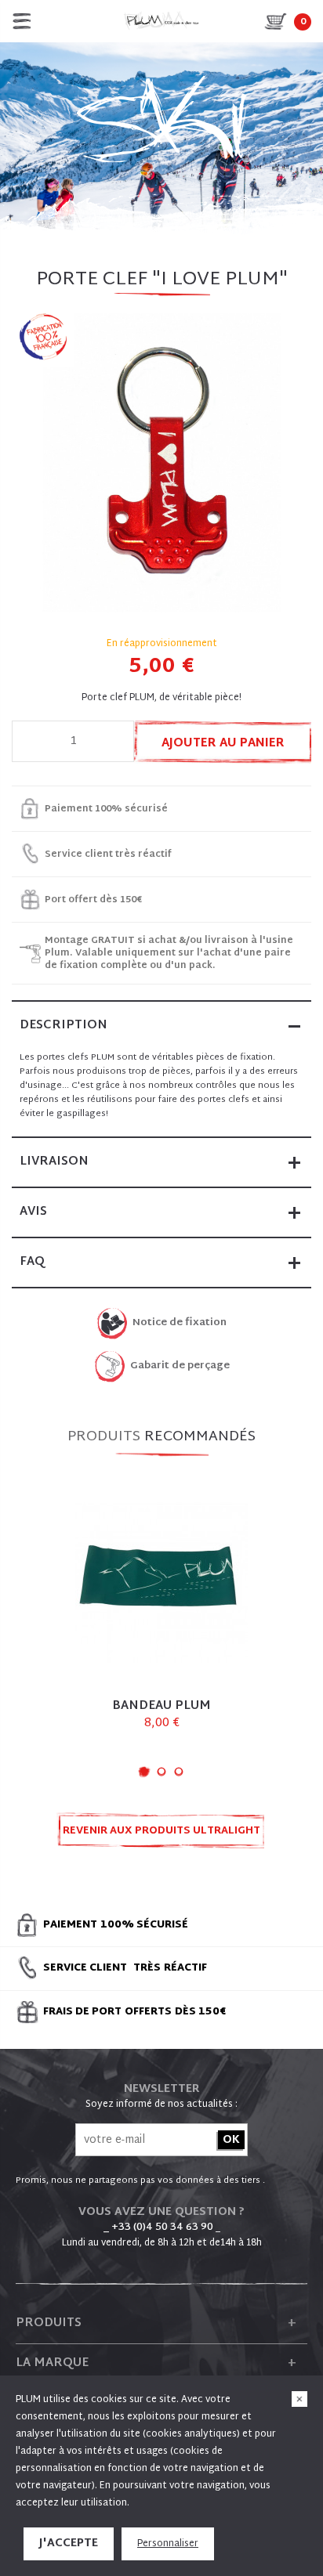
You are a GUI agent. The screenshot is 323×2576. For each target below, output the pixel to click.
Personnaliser (168, 2544)
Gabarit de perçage (180, 1366)
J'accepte (69, 2543)
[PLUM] (161, 21)
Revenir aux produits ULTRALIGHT (161, 1831)
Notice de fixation (180, 1323)
